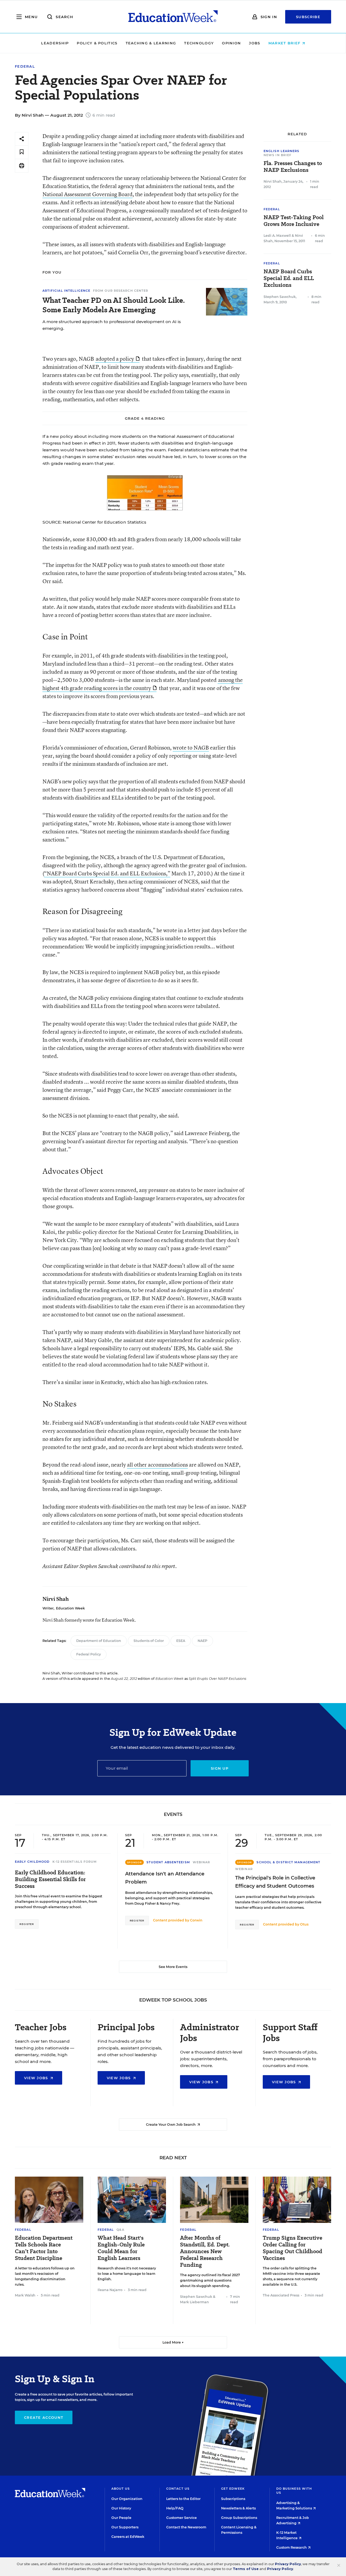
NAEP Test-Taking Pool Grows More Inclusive (294, 221)
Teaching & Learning (151, 43)
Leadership (55, 43)
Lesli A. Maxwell (277, 236)
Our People (121, 2518)
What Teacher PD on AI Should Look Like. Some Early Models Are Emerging (114, 305)
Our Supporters (125, 2527)
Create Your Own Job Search (171, 2125)
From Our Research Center (121, 291)
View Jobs (37, 2078)
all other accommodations (157, 1465)
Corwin (196, 1920)
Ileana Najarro (110, 2290)
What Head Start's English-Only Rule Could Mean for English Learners (121, 2248)
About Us (121, 2489)
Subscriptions (233, 2499)
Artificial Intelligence (66, 291)
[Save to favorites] (22, 152)
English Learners (282, 151)
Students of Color (149, 1641)
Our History (121, 2508)
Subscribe (308, 17)
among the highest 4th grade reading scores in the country (143, 684)
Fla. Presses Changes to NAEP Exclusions (293, 167)
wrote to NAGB (191, 747)
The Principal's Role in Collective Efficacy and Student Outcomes (275, 1882)
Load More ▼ (173, 2342)
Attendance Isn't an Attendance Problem (165, 1878)
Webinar (202, 1862)
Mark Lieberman (194, 2302)
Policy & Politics (97, 43)
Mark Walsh (25, 2295)
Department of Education (99, 1641)
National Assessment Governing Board (87, 194)
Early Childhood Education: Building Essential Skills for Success (50, 1879)
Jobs (254, 43)
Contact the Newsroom (186, 2527)
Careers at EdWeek (128, 2537)
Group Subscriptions (239, 2518)
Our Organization (127, 2499)
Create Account (44, 2417)
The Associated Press (281, 2295)
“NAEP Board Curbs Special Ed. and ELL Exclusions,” (107, 873)
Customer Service (182, 2518)
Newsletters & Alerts (238, 2508)
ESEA (181, 1641)
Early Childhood (32, 1862)
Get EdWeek (233, 2489)
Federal (25, 66)
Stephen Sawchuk (280, 297)
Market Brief (285, 43)
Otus (304, 1924)
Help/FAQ (175, 2508)
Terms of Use (246, 2569)
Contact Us (178, 2489)
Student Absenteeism (168, 1862)
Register (27, 1924)
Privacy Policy (288, 2564)
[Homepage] (173, 17)
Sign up (220, 1768)
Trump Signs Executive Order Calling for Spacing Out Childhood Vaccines (292, 2248)
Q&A (120, 2230)
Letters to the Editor (183, 2499)
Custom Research (292, 2547)
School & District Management (288, 1862)
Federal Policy (89, 1654)
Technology (199, 43)
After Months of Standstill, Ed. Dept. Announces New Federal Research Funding (205, 2251)
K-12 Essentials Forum (75, 1862)
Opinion (231, 43)
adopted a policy (115, 359)
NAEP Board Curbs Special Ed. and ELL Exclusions (289, 278)
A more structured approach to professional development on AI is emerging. (112, 325)
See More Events (173, 1967)
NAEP (202, 1641)
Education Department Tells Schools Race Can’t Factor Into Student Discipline (44, 2248)
